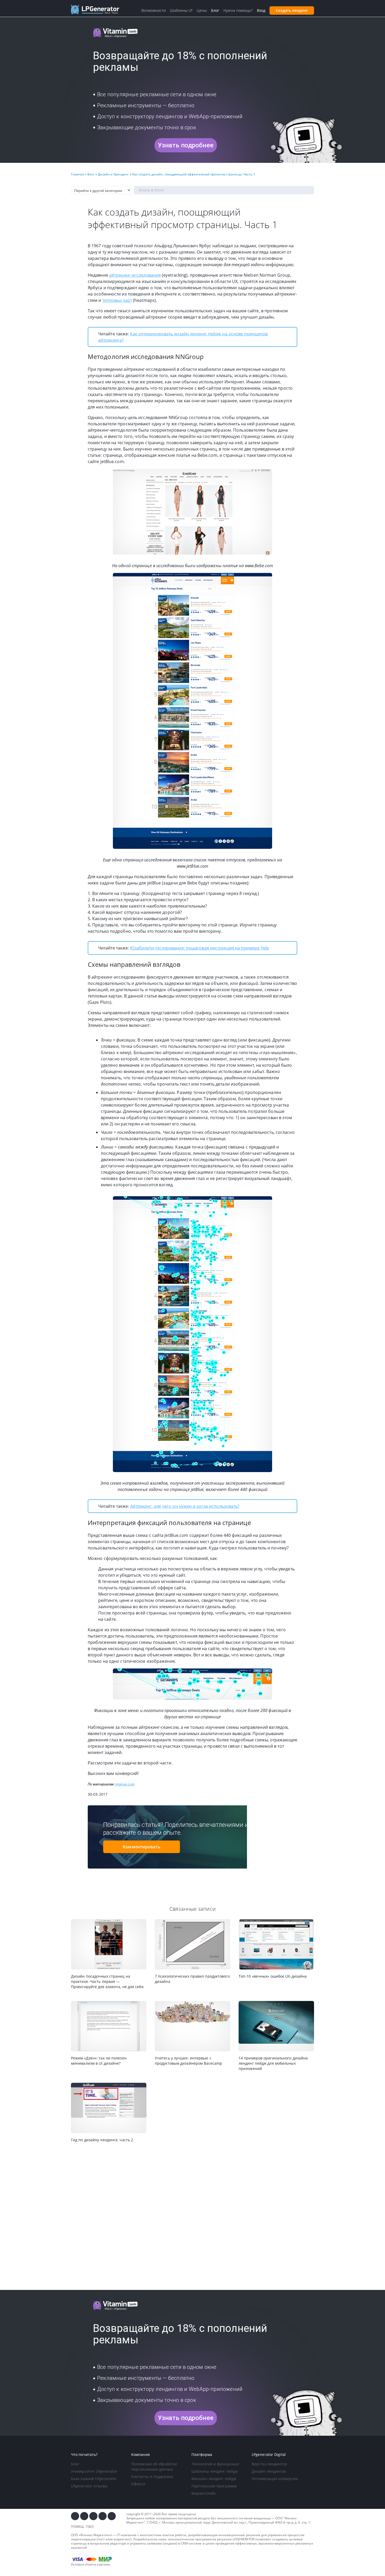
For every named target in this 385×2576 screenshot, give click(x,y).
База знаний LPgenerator (94, 2479)
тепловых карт (117, 300)
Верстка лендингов (269, 2464)
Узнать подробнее (186, 145)
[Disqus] (192, 2217)
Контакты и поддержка (152, 2476)
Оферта (138, 2484)
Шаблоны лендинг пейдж (215, 2471)
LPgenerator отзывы (89, 2486)
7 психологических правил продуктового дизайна (192, 1979)
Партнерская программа (214, 2486)
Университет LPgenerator (94, 2471)
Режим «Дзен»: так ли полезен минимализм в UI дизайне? (99, 2061)
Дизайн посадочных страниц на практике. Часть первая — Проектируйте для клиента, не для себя (107, 1981)
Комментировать (141, 1847)
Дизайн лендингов (269, 2471)
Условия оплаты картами (91, 2564)
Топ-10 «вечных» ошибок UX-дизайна (273, 1976)
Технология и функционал (215, 2464)
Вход (261, 10)
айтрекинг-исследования (135, 275)
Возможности (154, 10)
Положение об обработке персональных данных (154, 2467)
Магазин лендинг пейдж (214, 2479)
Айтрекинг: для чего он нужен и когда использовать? (185, 1506)
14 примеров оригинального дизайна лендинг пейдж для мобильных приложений (273, 2063)
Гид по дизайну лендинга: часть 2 (102, 2140)
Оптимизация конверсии (275, 2479)
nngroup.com (125, 1784)
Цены (202, 10)
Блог (75, 2464)
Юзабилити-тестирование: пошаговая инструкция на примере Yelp (200, 948)
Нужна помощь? (238, 10)
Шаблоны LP (181, 10)
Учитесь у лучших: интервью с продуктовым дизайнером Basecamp (188, 2061)
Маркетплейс (204, 2493)
